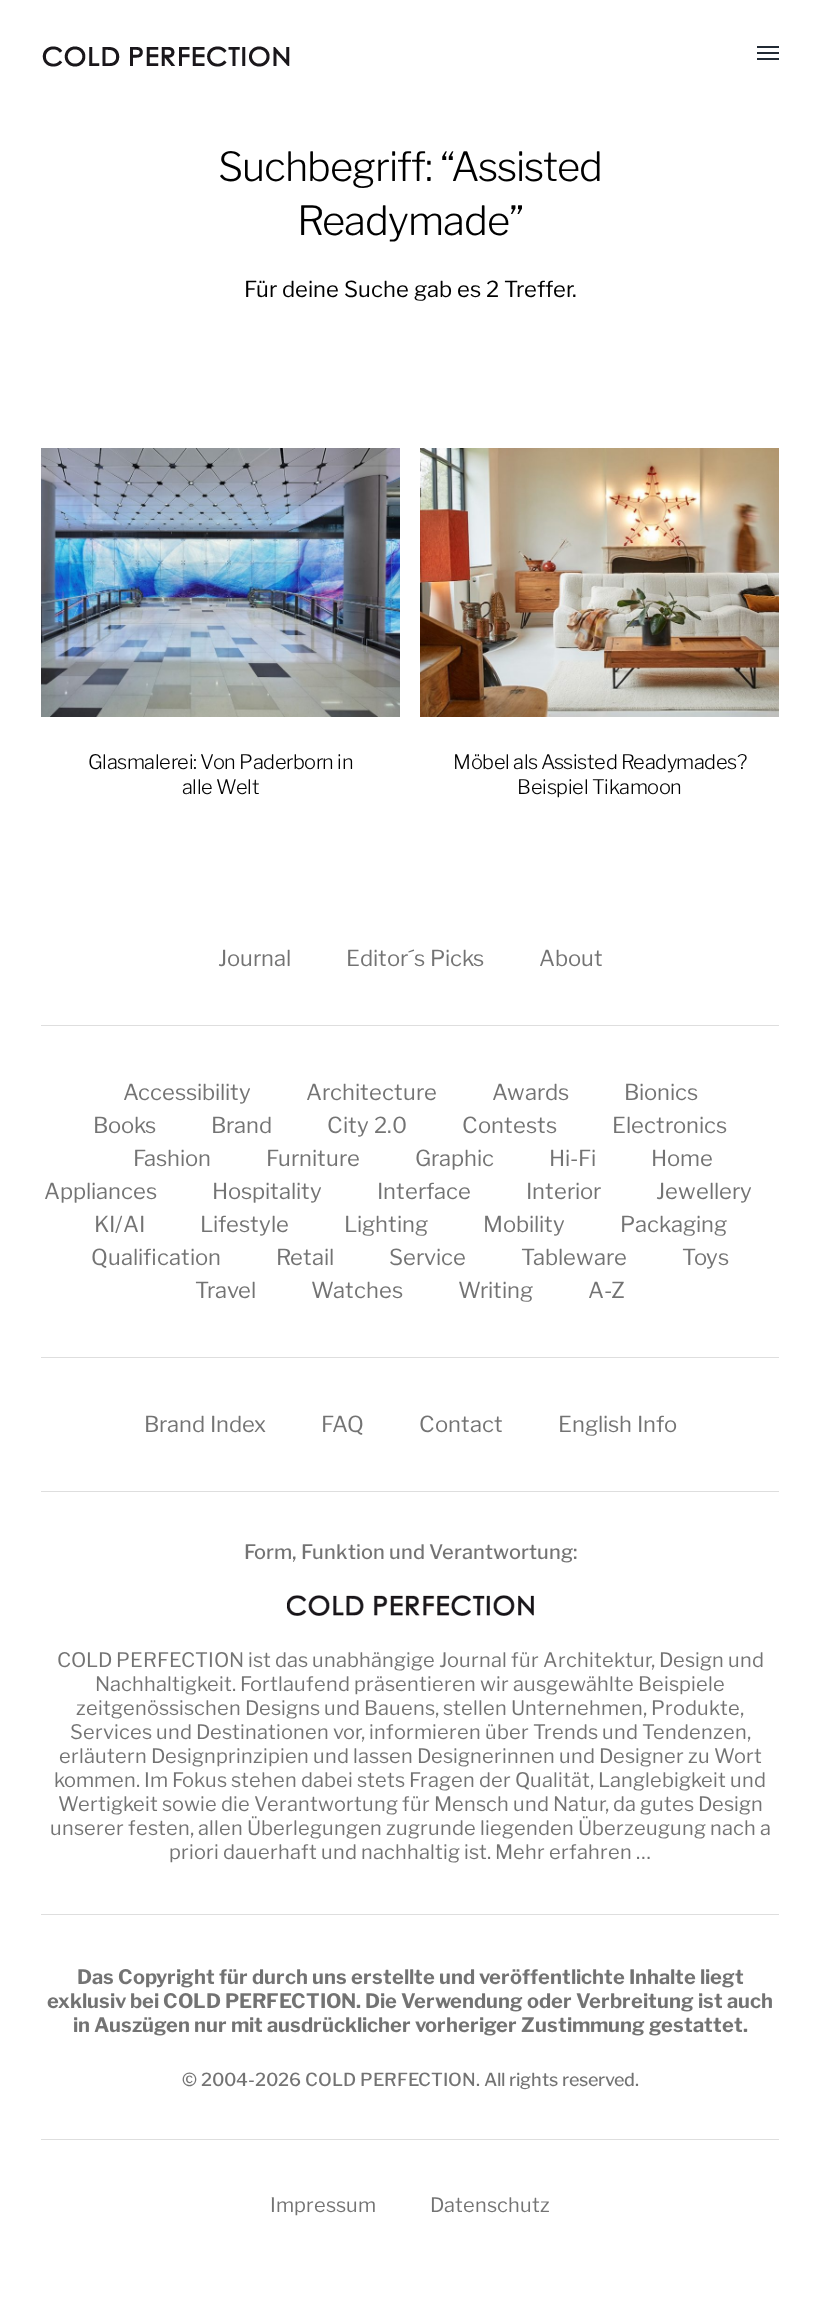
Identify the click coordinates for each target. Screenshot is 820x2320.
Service (427, 1257)
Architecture (371, 1092)
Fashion (172, 1158)
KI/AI (119, 1224)
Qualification (156, 1257)
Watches (357, 1290)
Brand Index (205, 1424)
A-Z (606, 1290)
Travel (225, 1290)
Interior (563, 1191)
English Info (617, 1424)
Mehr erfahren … (573, 1852)
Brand (241, 1125)
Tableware (574, 1257)
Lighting (386, 1224)
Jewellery (704, 1191)
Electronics (669, 1125)
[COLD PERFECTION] (166, 56)
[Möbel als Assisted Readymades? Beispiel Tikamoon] (599, 582)
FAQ (342, 1424)
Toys (705, 1257)
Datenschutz (490, 2205)
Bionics (661, 1092)
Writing (495, 1290)
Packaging (673, 1224)
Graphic (454, 1158)
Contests (509, 1125)
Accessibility (187, 1092)
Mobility (524, 1224)
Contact (461, 1424)
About (571, 958)
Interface (424, 1191)
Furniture (313, 1158)
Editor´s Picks (415, 958)
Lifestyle (244, 1224)
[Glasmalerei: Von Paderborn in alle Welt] (220, 582)
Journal (254, 958)
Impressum (323, 2205)
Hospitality (267, 1191)
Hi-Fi (572, 1158)
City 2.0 (367, 1125)
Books (124, 1125)
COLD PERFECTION (150, 1660)
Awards (530, 1092)
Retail (305, 1257)
